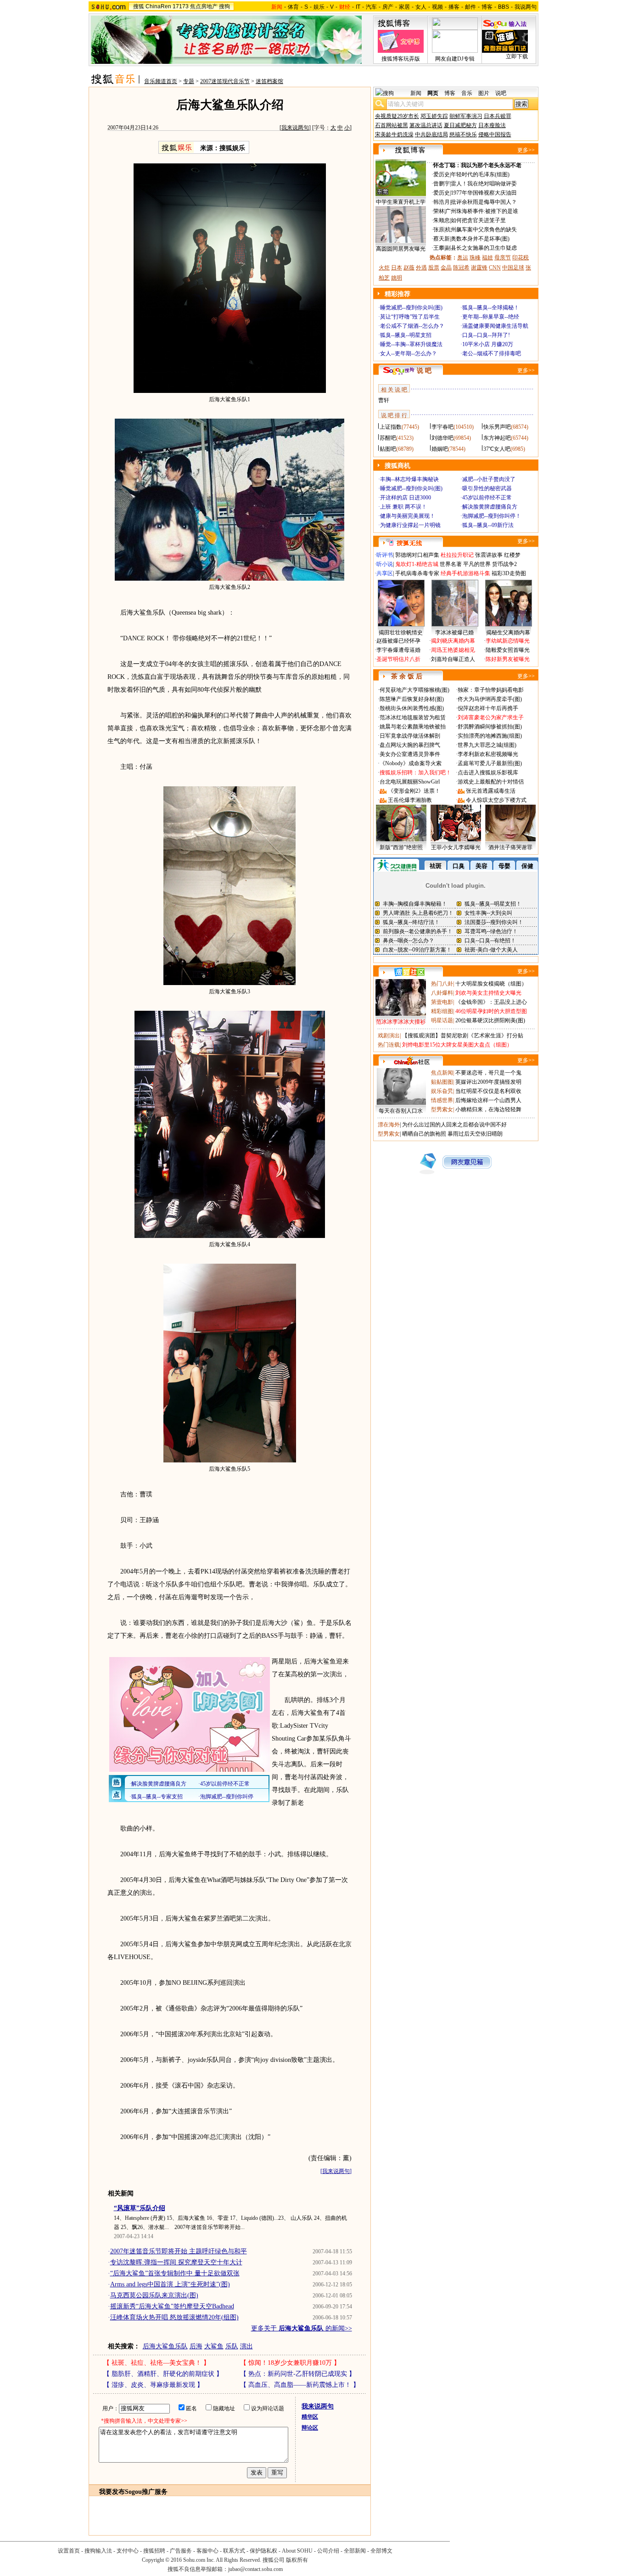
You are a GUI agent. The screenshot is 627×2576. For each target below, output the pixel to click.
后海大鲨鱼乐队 (165, 2346)
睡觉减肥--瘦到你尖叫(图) (411, 308)
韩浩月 (442, 202)
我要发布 (112, 2492)
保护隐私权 (263, 2551)
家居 (404, 7)
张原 (439, 230)
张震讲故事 (489, 555)
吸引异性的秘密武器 (487, 488)
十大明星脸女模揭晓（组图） (491, 984)
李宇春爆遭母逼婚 (398, 650)
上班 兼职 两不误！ (403, 507)
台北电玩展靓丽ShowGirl (410, 782)
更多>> (526, 150)
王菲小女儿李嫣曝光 (456, 847)
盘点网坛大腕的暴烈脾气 (410, 745)
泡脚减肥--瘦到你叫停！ (492, 516)
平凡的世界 (477, 564)
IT (358, 7)
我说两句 (526, 7)
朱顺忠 (442, 220)
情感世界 (442, 1100)
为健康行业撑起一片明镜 (410, 525)
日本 (397, 268)
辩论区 (310, 2428)
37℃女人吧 (497, 449)
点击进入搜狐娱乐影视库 (488, 773)
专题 (189, 81)
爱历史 (442, 174)
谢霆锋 (479, 268)
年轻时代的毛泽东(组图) (480, 174)
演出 (246, 2346)
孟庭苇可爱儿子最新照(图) (490, 763)
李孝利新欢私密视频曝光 (488, 754)
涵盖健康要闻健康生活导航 (495, 326)
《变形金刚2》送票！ (414, 791)
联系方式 (234, 2551)
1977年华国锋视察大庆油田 (484, 193)
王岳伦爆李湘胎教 (410, 800)
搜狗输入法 (98, 2551)
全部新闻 (355, 2551)
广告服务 (181, 2551)
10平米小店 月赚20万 (488, 344)
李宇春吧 (442, 427)
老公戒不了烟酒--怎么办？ (412, 326)
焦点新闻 (442, 1073)
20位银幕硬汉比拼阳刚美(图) (490, 1020)
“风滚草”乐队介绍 (140, 2208)
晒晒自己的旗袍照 (424, 1134)
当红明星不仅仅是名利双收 (488, 1091)
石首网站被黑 (392, 125)
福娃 (487, 258)
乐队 (232, 2346)
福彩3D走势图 (509, 573)
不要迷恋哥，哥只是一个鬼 (488, 1073)
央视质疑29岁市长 (397, 116)
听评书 (385, 555)
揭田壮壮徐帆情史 (401, 633)
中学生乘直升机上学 (401, 202)
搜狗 (224, 6)
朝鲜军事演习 (466, 116)
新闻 (416, 93)
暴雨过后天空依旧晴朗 (475, 1134)
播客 (454, 7)
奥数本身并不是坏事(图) (480, 239)
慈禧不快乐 (463, 134)
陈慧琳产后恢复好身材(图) (412, 699)
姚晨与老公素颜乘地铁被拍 (413, 727)
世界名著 (451, 564)
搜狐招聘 (154, 2551)
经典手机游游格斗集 (465, 573)
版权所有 (297, 2560)
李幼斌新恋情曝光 (508, 641)
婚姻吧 (440, 449)
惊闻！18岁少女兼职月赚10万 (290, 2363)
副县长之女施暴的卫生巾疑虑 (481, 248)
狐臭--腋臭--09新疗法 (488, 525)
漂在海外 (389, 1125)
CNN (495, 268)
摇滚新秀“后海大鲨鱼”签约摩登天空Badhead (172, 2306)
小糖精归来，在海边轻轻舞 (488, 1109)
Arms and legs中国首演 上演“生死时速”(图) (170, 2284)
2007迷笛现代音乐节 (225, 81)
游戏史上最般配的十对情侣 (491, 782)
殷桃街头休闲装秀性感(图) (412, 708)
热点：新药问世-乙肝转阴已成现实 (298, 2374)
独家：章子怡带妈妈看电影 (491, 690)
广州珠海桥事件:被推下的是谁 (482, 211)
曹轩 (384, 400)
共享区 (385, 573)
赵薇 (409, 268)
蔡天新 (442, 239)
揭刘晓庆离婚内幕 (453, 641)
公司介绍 (328, 2551)
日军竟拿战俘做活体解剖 (410, 736)
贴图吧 (388, 449)
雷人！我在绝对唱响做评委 (484, 184)
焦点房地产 (204, 6)
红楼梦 (512, 555)
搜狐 (139, 6)
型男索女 (442, 1109)
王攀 (439, 248)
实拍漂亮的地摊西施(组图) (490, 736)
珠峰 (475, 258)
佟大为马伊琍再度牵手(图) (490, 699)
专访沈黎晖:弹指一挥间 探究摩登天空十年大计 (176, 2262)
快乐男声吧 (497, 427)
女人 (421, 7)
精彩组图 (442, 1011)
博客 (487, 7)
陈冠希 (461, 268)
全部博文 (381, 2551)
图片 (484, 93)
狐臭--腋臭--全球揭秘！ (491, 308)
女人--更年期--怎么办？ (409, 353)
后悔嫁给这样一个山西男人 (488, 1100)
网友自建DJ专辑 (455, 59)
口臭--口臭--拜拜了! (486, 335)
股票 (434, 268)
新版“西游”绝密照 (401, 847)
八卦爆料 (442, 993)
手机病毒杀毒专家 (417, 573)
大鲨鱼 (214, 2346)
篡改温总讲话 (426, 125)
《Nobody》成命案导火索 (411, 763)
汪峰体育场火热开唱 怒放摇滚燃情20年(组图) (174, 2317)
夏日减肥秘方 (460, 125)
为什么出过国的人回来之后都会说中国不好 (454, 1125)
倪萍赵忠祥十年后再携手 (488, 708)
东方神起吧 (497, 438)
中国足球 (513, 268)
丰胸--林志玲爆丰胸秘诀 (409, 479)
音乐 (467, 93)
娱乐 (319, 7)
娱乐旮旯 (442, 1091)
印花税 (521, 258)
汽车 (371, 7)
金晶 (446, 268)
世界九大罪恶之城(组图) (487, 745)
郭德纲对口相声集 (417, 555)
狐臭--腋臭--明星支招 (406, 335)
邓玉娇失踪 (434, 116)
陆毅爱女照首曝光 (508, 650)
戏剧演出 (389, 1036)
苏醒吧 (388, 438)
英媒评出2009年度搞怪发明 (488, 1082)
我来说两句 (295, 128)
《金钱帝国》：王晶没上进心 (491, 1002)
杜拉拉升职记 (457, 555)
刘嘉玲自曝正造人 (453, 659)
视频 (437, 7)
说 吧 (424, 371)
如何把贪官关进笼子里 (478, 220)
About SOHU (297, 2551)
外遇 (421, 268)
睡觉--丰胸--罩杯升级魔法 (411, 344)
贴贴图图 (442, 1082)
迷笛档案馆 (269, 81)
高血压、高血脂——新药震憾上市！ (300, 2385)
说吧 (501, 93)
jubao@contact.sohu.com (255, 2569)
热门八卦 (442, 984)
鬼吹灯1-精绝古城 (417, 564)
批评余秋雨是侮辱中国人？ (484, 202)
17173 (181, 6)
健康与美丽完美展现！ (408, 516)
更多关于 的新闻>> (302, 2328)
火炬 (384, 268)
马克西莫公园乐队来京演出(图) (154, 2295)
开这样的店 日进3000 (406, 498)
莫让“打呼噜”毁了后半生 (410, 317)
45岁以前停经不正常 (487, 498)
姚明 (397, 278)
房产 (388, 7)
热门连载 (389, 1045)
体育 (293, 7)
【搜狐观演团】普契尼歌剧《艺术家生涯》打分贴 (463, 1036)
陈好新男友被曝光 (508, 659)
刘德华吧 (442, 438)
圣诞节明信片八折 (398, 659)
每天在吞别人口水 (401, 1111)
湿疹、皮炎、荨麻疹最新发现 (153, 2385)
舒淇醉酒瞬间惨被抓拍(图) (490, 727)
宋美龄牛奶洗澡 (394, 134)
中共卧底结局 (431, 134)
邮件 (470, 7)
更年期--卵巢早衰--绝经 (491, 317)
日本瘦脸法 (492, 125)
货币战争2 (504, 564)
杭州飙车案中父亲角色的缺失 (481, 230)
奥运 (463, 258)
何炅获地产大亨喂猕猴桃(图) (414, 690)
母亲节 (503, 258)
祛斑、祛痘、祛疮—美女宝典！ (157, 2363)
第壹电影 (442, 1002)
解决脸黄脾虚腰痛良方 (490, 507)
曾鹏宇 (442, 184)
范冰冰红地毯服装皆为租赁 (413, 717)
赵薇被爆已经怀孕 (398, 641)
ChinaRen (158, 6)
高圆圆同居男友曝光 (401, 249)
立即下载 (517, 56)
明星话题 (442, 1020)
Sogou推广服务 (146, 2492)
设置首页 (69, 2551)
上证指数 (391, 427)
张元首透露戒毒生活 (491, 791)
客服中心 (207, 2551)
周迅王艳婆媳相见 (453, 650)
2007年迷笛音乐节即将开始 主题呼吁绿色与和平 (179, 2251)
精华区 (310, 2417)
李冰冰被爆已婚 (454, 633)
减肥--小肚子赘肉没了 (489, 479)
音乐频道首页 (161, 81)
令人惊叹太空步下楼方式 (496, 800)
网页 (433, 93)
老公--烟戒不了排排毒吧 (492, 353)
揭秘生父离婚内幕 (508, 633)
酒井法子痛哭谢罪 (510, 847)
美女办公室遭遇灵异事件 (410, 754)
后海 (196, 2346)
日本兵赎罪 (498, 116)
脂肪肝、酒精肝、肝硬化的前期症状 (163, 2374)
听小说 (385, 564)
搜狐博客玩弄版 (401, 59)
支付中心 (128, 2551)
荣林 (439, 211)
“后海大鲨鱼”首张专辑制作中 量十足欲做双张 (175, 2273)
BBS (504, 7)
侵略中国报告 (495, 134)
